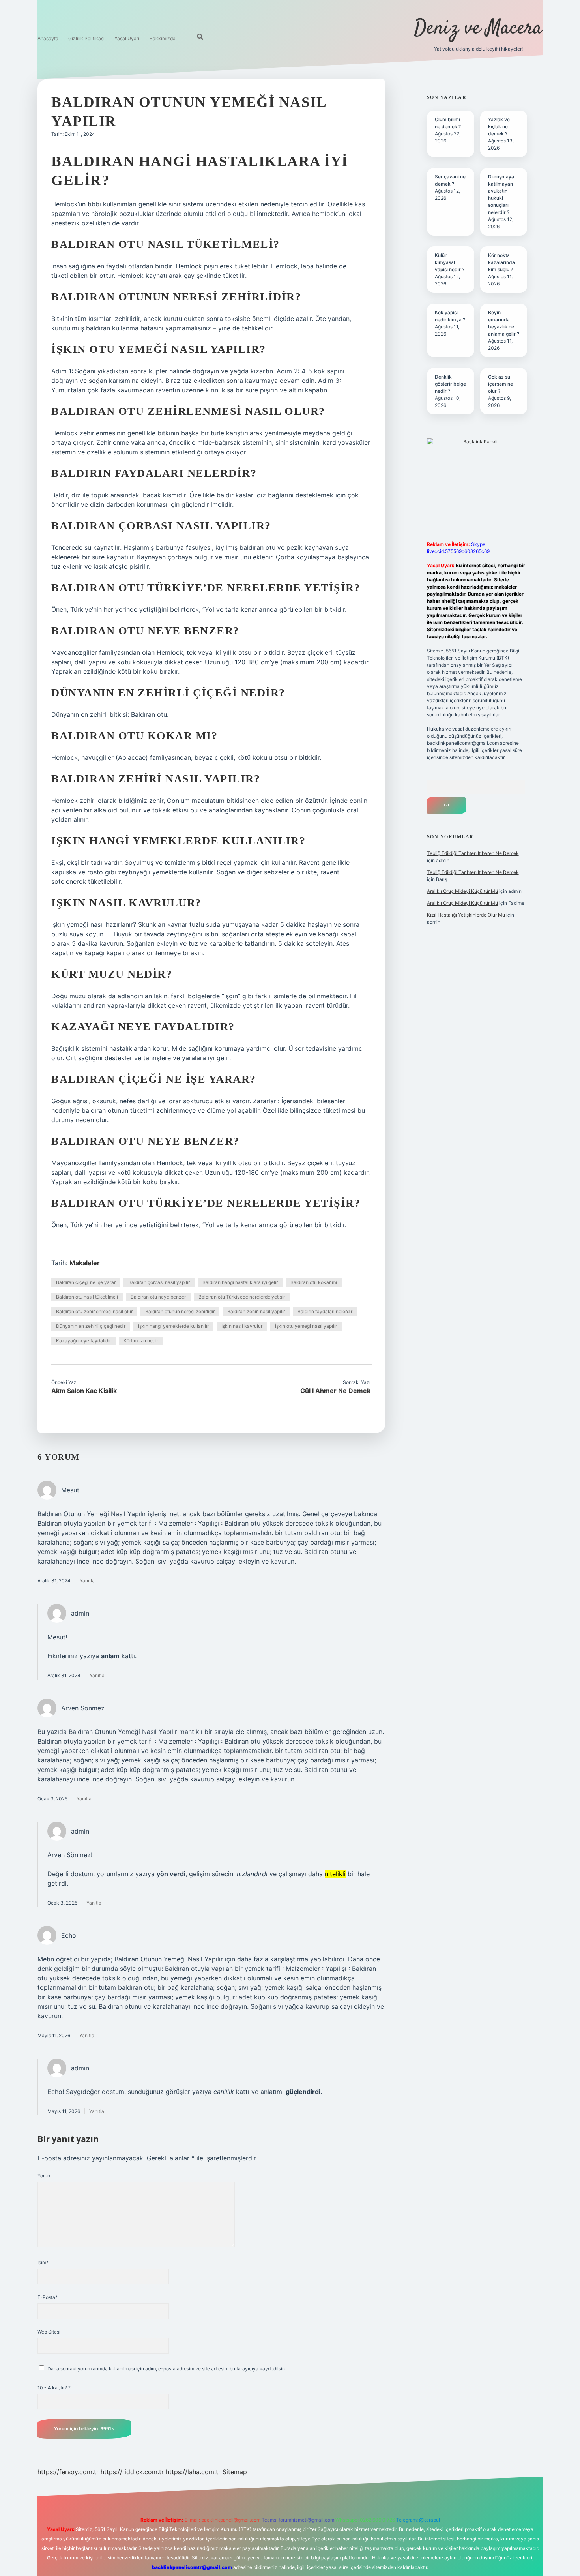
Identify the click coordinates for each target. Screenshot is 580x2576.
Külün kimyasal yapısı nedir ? (450, 262)
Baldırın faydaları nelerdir (325, 1311)
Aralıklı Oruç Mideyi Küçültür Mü (462, 891)
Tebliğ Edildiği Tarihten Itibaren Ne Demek (473, 853)
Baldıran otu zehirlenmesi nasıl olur (94, 1311)
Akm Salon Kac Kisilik (84, 1391)
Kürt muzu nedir (141, 1341)
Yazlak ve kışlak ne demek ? (499, 127)
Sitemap (235, 2472)
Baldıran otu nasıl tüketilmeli (87, 1297)
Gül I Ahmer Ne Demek (335, 1391)
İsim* (43, 2262)
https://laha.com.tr (193, 2472)
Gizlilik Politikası (86, 38)
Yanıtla (87, 1581)
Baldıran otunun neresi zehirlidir (180, 1311)
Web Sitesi (49, 2332)
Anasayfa (48, 38)
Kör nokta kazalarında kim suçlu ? (501, 262)
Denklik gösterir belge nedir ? (450, 384)
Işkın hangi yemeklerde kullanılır (173, 1326)
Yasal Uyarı (127, 38)
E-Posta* (48, 2297)
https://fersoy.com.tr (68, 2472)
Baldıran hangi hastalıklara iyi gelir (240, 1282)
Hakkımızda (162, 38)
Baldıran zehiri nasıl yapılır (256, 1311)
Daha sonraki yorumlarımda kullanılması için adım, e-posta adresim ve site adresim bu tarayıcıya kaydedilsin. (167, 2369)
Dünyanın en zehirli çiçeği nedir (91, 1326)
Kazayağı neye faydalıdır (83, 1341)
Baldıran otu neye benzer (158, 1297)
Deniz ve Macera (478, 29)
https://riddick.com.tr (132, 2472)
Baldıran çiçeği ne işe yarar (86, 1282)
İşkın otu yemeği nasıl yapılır (306, 1326)
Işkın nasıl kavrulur (242, 1326)
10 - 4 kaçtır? (54, 2388)
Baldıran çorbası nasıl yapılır (159, 1282)
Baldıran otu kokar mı (314, 1282)
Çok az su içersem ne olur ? (500, 384)
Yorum (44, 2176)
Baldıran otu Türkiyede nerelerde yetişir (242, 1297)
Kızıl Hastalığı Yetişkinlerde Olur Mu (466, 915)
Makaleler (85, 1263)
